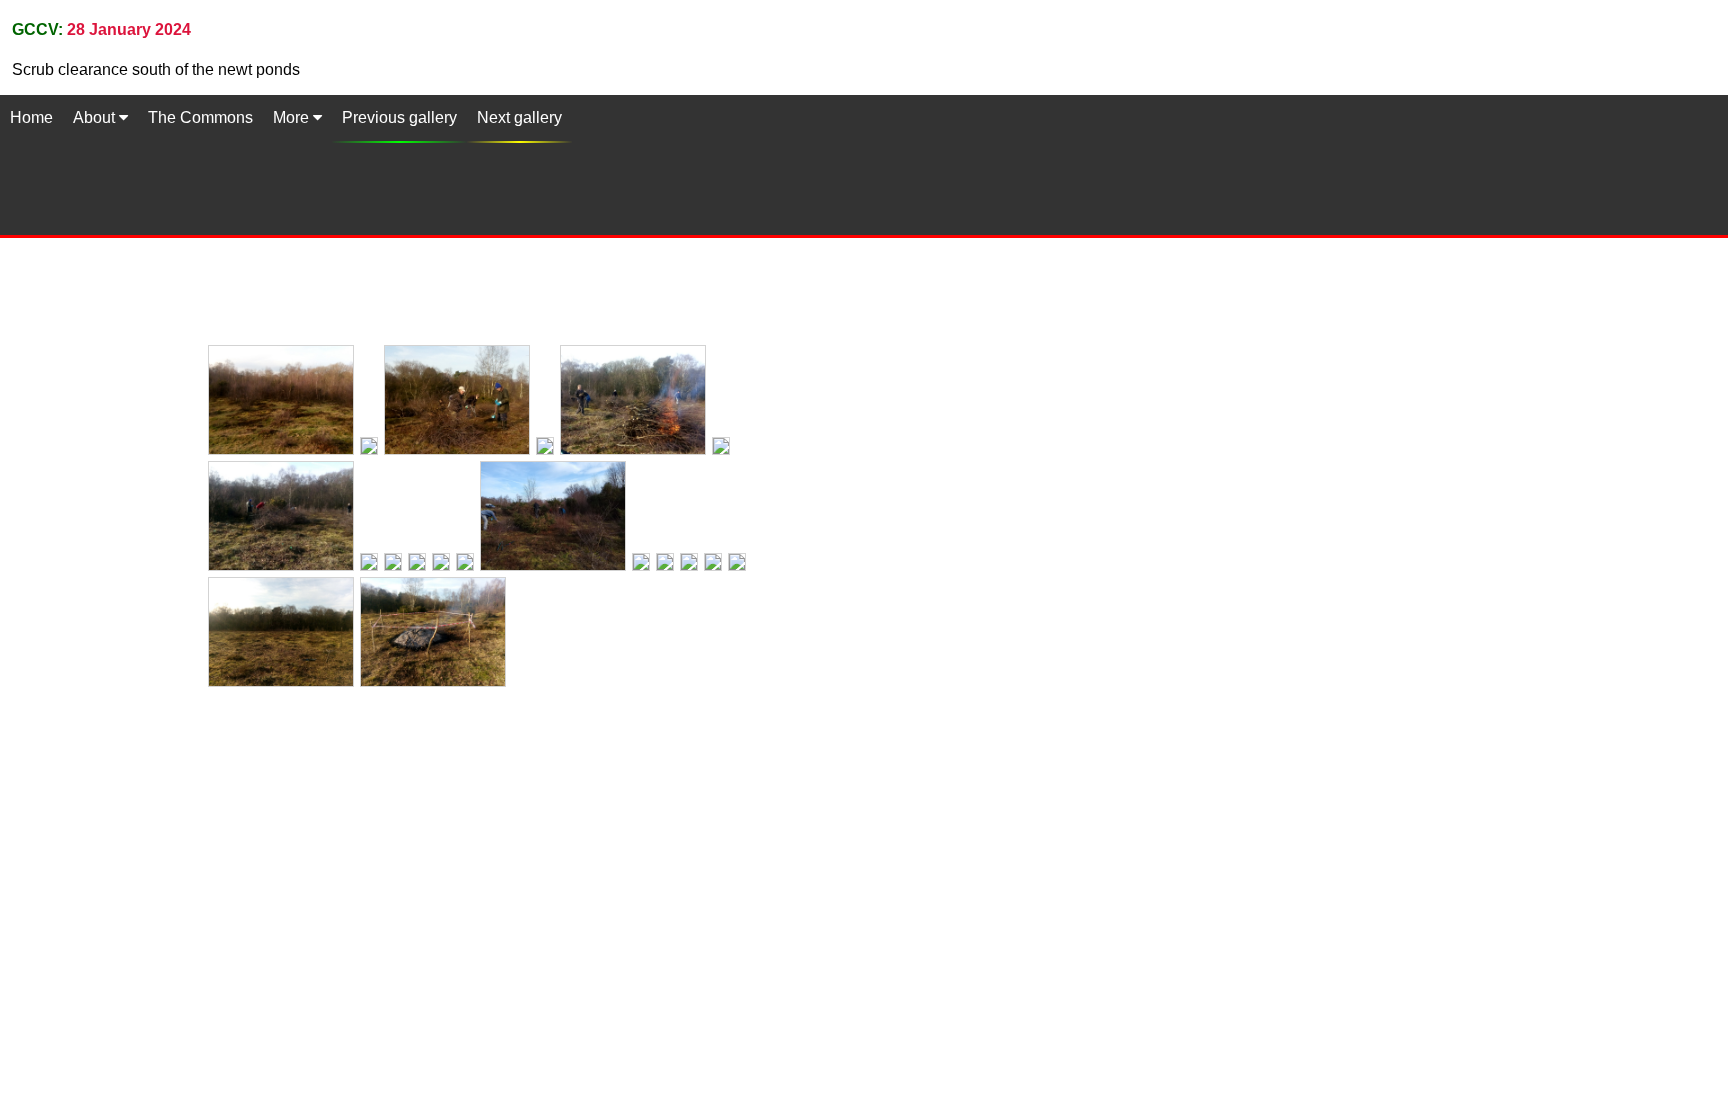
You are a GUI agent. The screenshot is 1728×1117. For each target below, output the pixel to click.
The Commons (200, 117)
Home (31, 117)
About (96, 117)
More (293, 117)
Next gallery (519, 117)
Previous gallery (399, 117)
